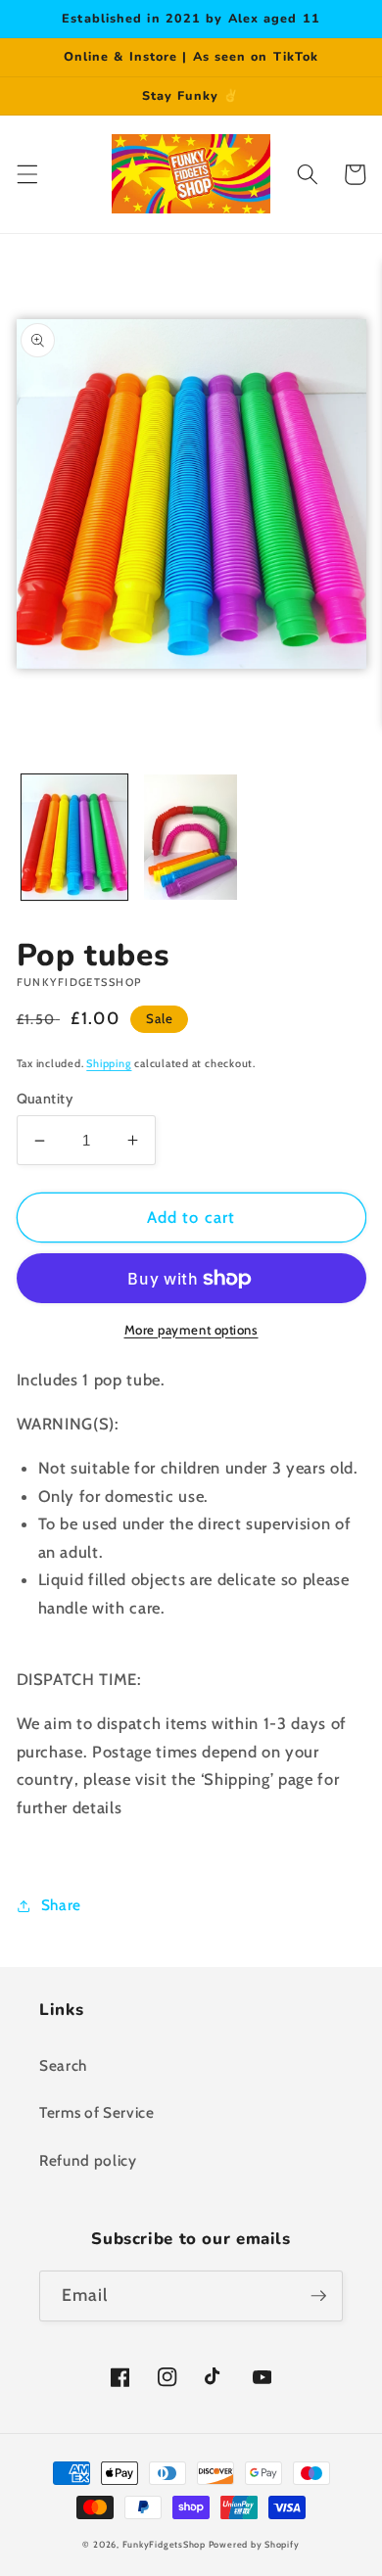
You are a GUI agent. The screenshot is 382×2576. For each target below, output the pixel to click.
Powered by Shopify (254, 2544)
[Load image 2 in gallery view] (191, 837)
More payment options (191, 1330)
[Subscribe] (318, 2296)
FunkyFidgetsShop (164, 2544)
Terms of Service (97, 2112)
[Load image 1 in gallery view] (74, 837)
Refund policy (88, 2160)
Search (63, 2065)
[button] (26, 174)
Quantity (45, 1099)
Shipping (109, 1063)
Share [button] (61, 1905)
